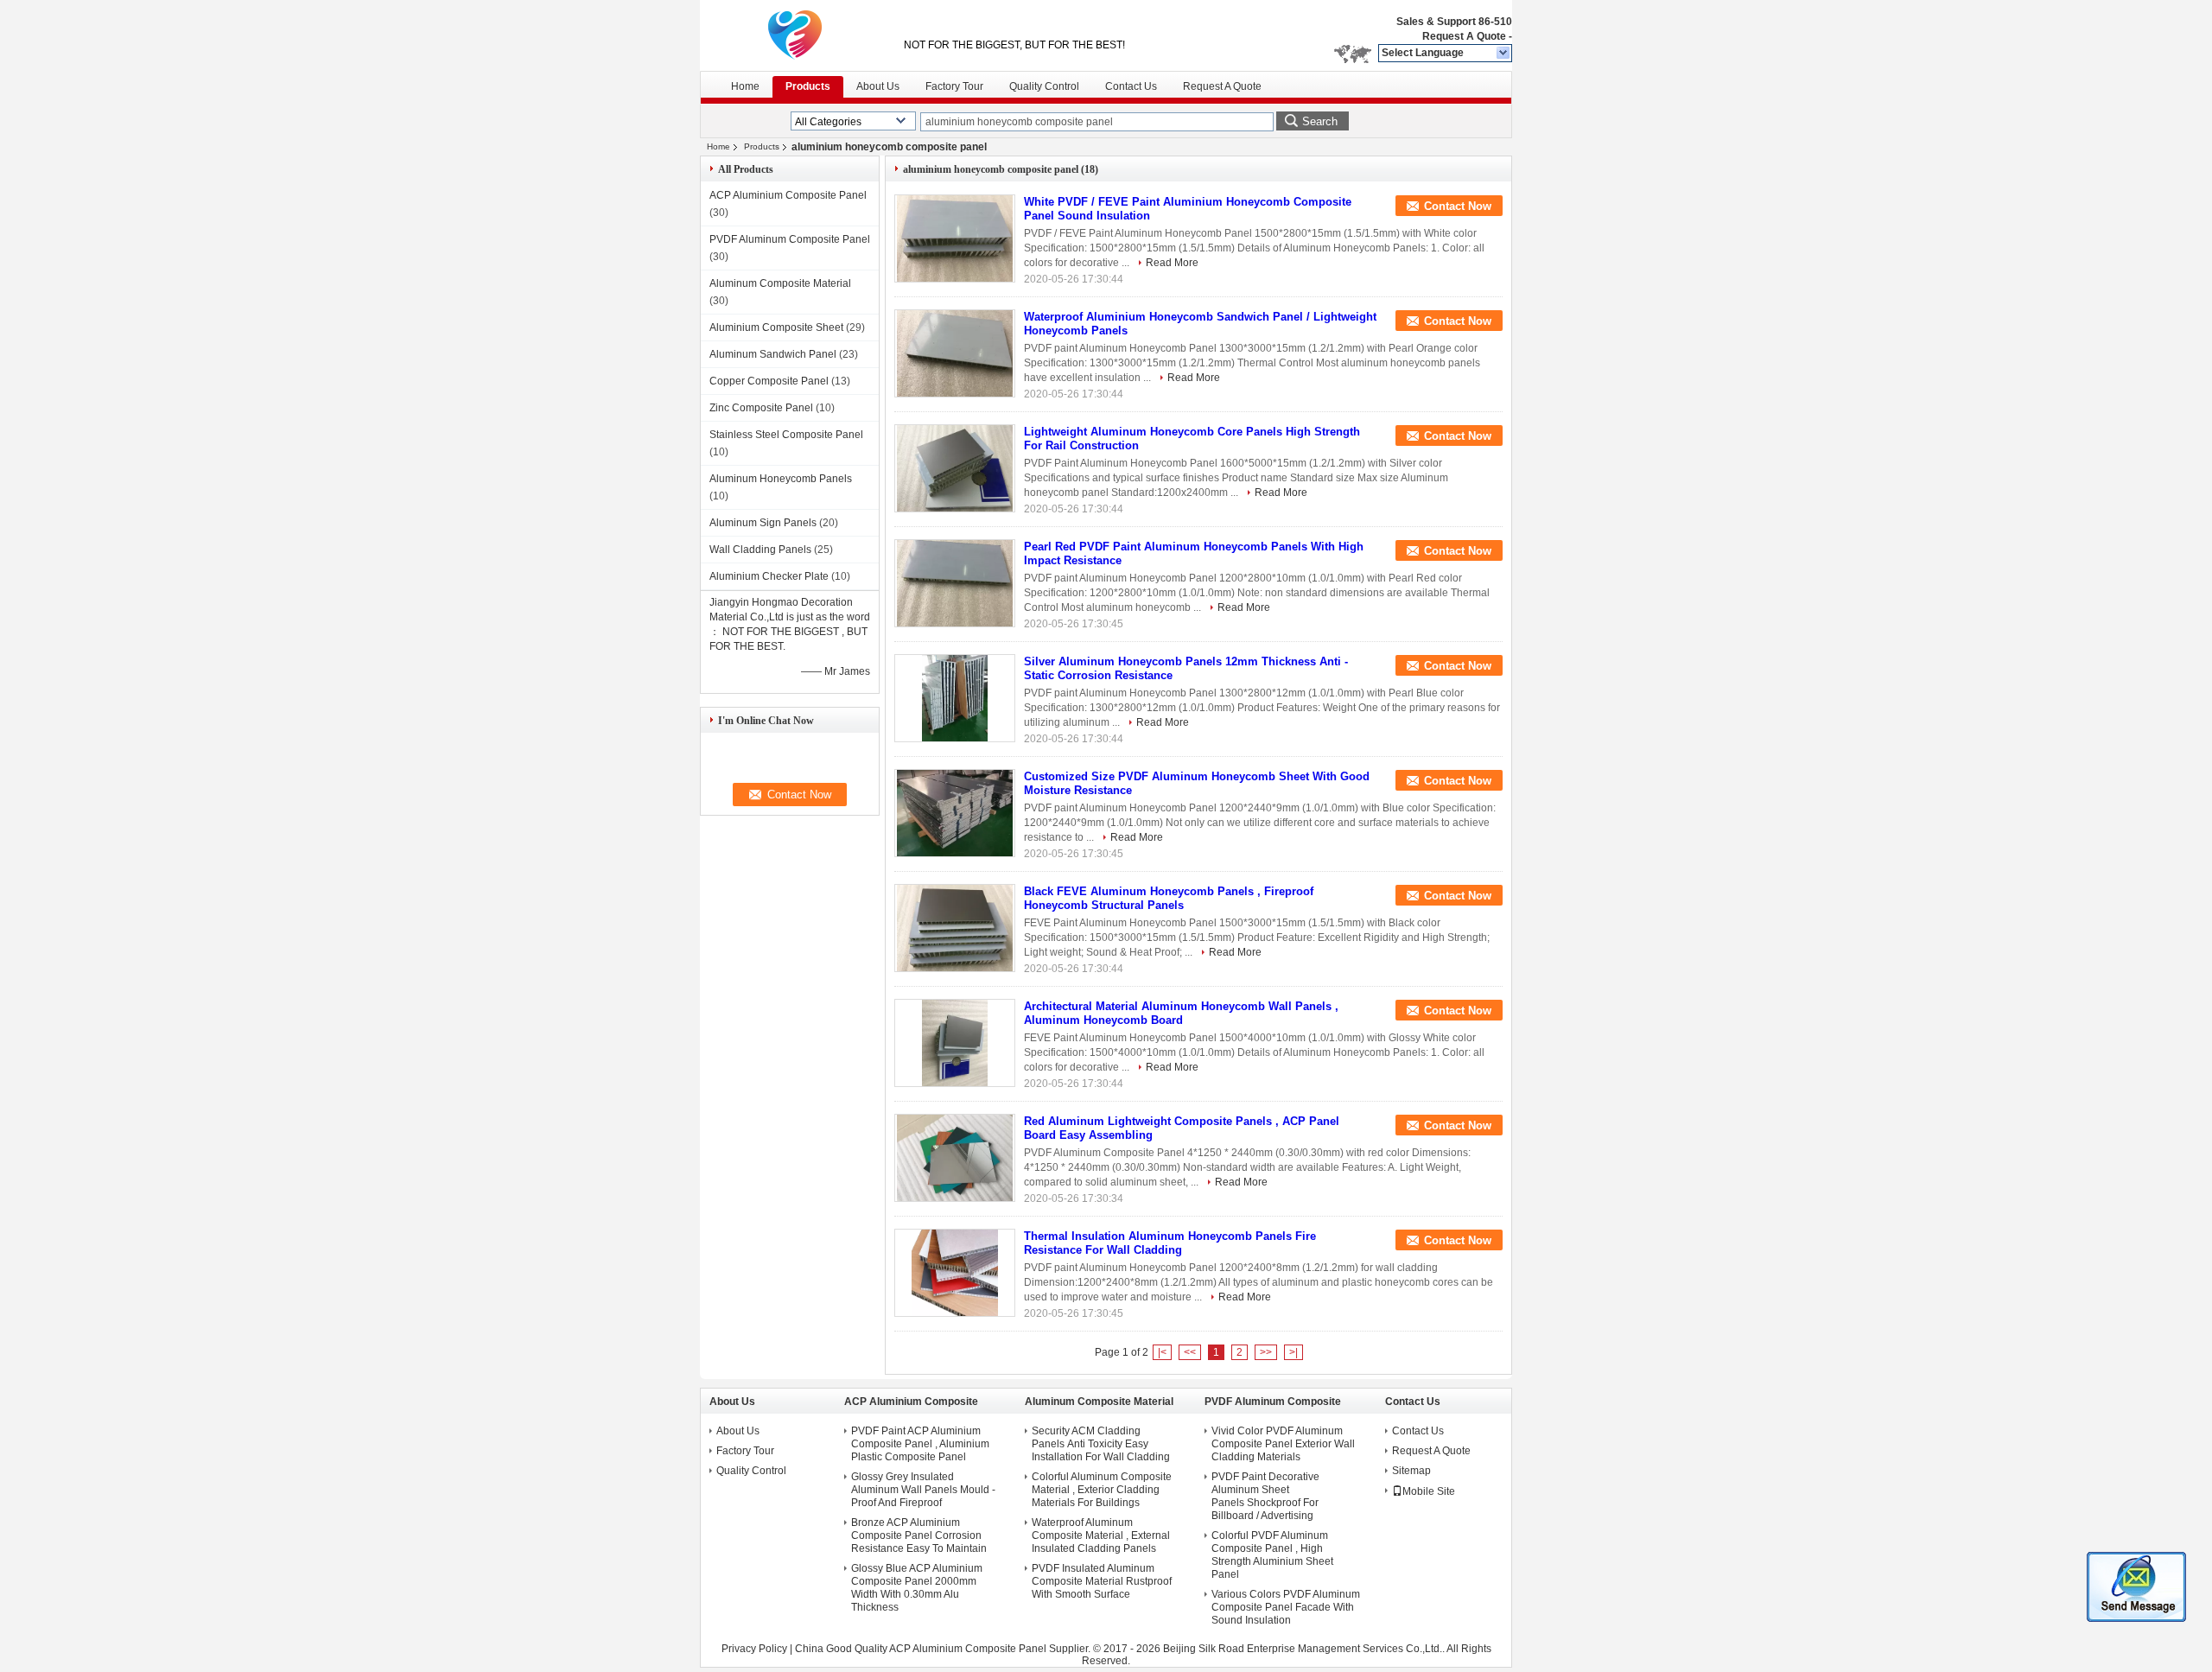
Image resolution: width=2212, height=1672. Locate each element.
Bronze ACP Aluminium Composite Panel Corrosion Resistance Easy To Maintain (919, 1535)
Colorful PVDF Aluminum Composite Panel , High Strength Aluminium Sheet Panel (1272, 1555)
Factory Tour (954, 86)
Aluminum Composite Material (780, 283)
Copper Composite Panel (769, 381)
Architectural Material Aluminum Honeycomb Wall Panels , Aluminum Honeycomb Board (1181, 1013)
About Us (878, 86)
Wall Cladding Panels (760, 550)
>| (1294, 1352)
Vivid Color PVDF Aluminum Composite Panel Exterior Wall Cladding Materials (1283, 1444)
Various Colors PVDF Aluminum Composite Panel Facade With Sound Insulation (1286, 1607)
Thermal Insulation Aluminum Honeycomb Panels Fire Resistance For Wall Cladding (1170, 1243)
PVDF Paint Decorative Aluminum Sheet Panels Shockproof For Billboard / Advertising (1265, 1496)
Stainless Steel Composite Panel (786, 435)
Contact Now (1458, 206)
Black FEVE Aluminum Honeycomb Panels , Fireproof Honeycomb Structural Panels (1169, 898)
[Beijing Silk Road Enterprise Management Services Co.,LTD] (1504, 54)
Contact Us (1131, 86)
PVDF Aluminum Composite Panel (790, 239)
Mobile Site (1429, 1491)
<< (1190, 1352)
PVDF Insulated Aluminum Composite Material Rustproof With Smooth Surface (1102, 1581)
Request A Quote (1464, 36)
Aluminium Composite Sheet (776, 327)
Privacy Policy (754, 1649)
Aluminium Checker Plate (769, 576)
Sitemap (1411, 1471)
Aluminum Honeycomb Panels (781, 479)
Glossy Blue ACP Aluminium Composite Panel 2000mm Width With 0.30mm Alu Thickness (917, 1588)
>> (1266, 1352)
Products (808, 86)
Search (1320, 121)
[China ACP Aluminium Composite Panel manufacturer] (795, 35)
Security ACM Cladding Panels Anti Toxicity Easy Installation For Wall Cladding (1101, 1444)
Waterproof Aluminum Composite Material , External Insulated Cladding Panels (1101, 1535)
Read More (1172, 263)
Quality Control (1044, 86)
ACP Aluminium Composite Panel (788, 195)
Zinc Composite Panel (761, 408)
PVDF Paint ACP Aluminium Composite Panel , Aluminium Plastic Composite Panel (920, 1444)
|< (1162, 1352)
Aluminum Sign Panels (763, 523)
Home (745, 86)
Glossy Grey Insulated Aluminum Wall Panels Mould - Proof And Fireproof (923, 1490)
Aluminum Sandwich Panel (773, 354)
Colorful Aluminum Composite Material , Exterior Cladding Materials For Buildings (1102, 1490)
